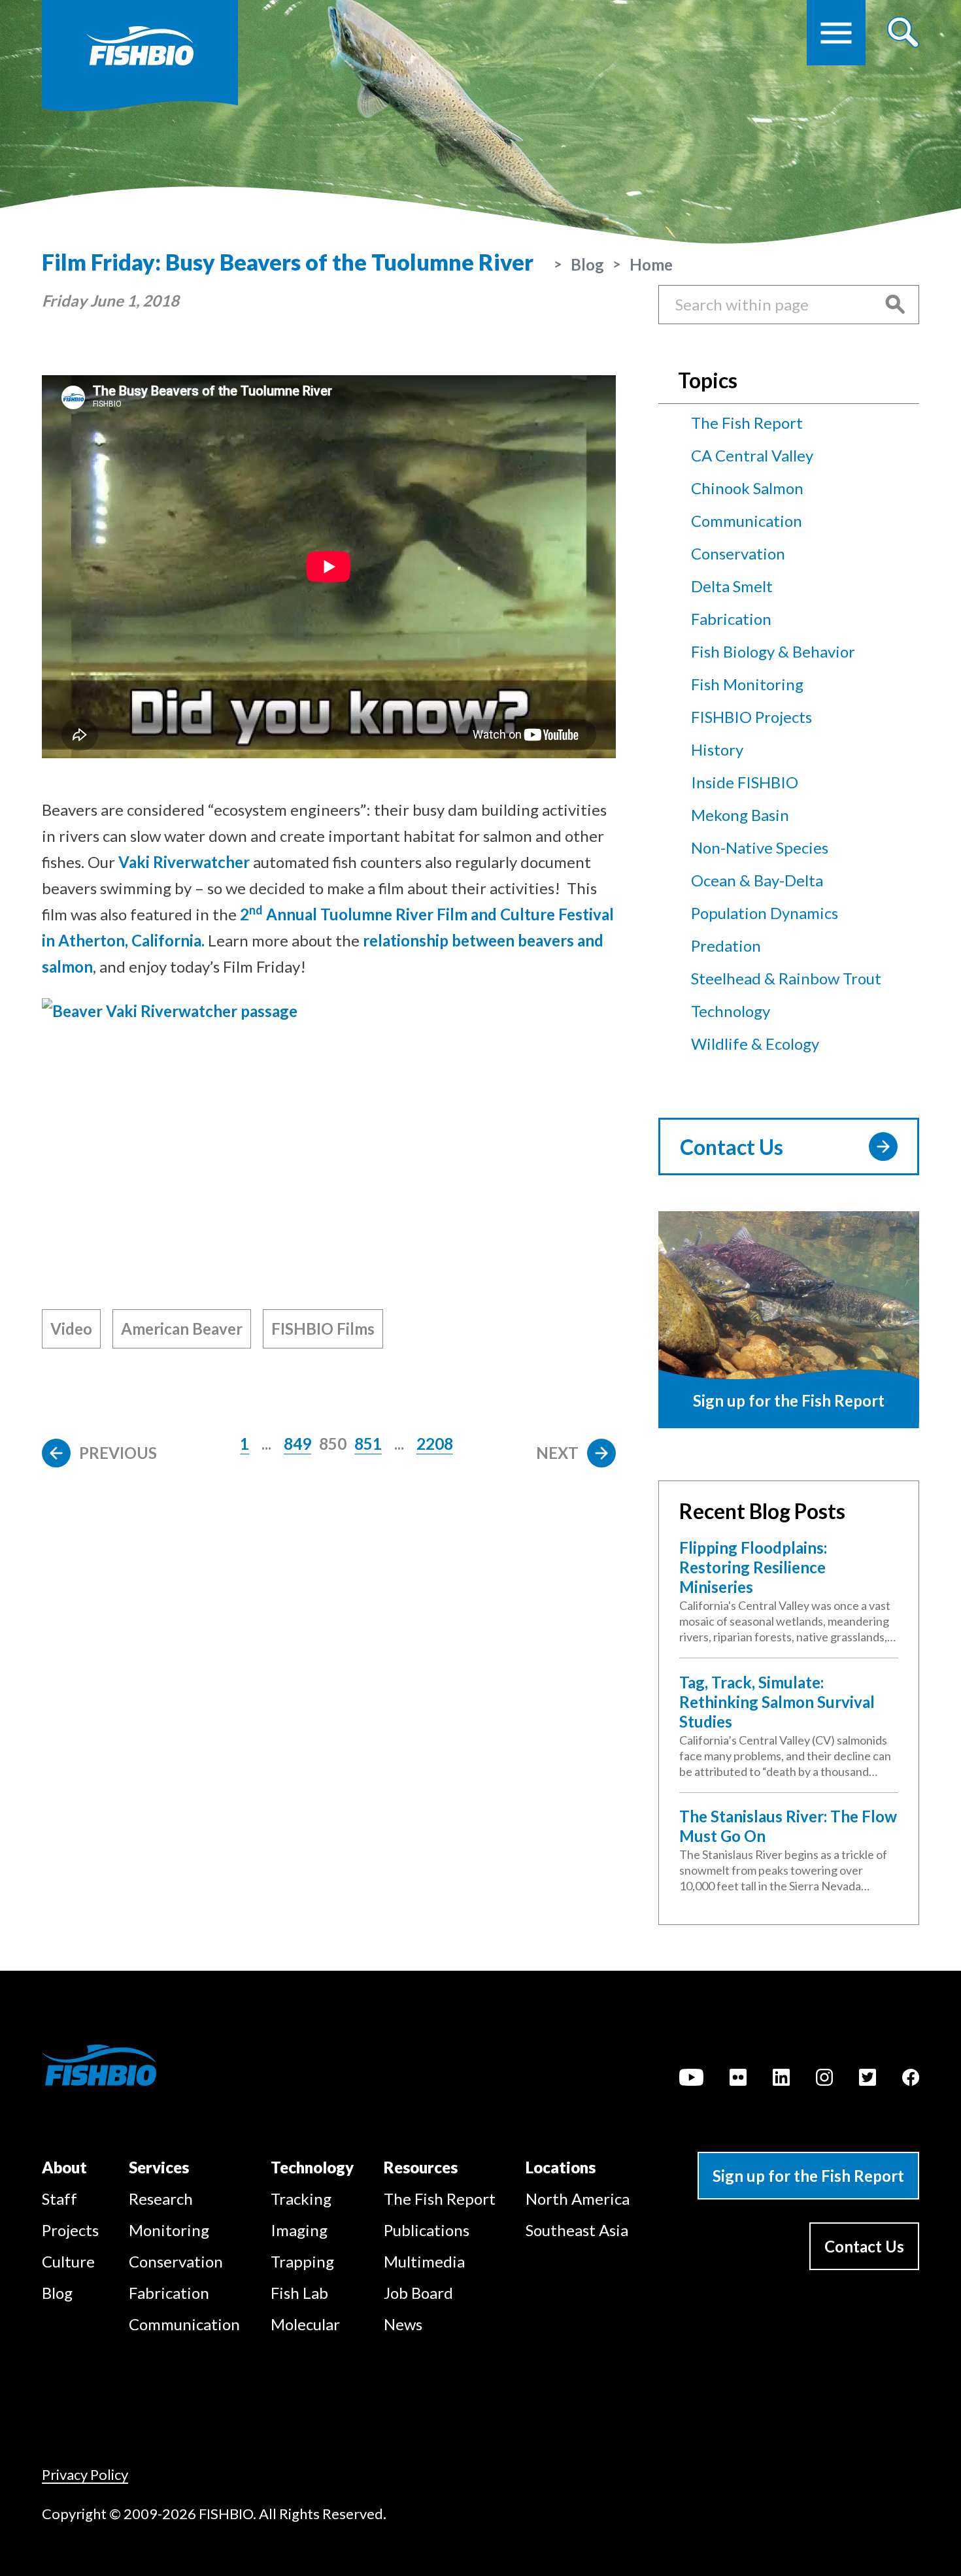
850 (333, 1444)
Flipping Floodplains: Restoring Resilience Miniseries (753, 1567)
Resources (421, 2167)
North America (578, 2199)
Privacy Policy (85, 2474)
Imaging (299, 2230)
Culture (68, 2261)
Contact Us (732, 1147)
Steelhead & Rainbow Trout (786, 978)
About (64, 2167)
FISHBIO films (323, 1329)
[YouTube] (691, 2079)
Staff (59, 2199)
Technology (731, 1011)
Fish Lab (299, 2293)
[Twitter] (868, 2079)
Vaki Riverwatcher (184, 862)
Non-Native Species (760, 847)
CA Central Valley (752, 455)
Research (161, 2199)
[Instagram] (824, 2079)
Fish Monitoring (747, 684)
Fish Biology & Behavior (773, 651)
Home (651, 264)
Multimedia (424, 2261)
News (403, 2324)
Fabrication (731, 619)
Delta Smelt (732, 586)
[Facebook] (911, 2079)
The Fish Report (747, 423)
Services (159, 2167)
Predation (726, 945)
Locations (561, 2167)
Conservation (738, 553)
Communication (747, 521)
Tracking (301, 2199)
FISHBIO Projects (751, 717)
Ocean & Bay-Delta (757, 880)
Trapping (302, 2261)
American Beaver (182, 1329)
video (71, 1329)
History (717, 749)
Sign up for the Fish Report (808, 2176)
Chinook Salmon (747, 488)
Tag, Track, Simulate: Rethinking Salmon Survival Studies (777, 1702)
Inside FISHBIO (745, 782)
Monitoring (169, 2230)
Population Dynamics (765, 913)
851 (368, 1444)
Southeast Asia (577, 2230)
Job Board (418, 2293)
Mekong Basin (740, 815)
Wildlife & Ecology (755, 1044)
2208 (435, 1444)
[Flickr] (738, 2079)
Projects (70, 2230)
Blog (587, 264)
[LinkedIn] (781, 2079)
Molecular (305, 2324)
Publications (427, 2230)
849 (297, 1444)
